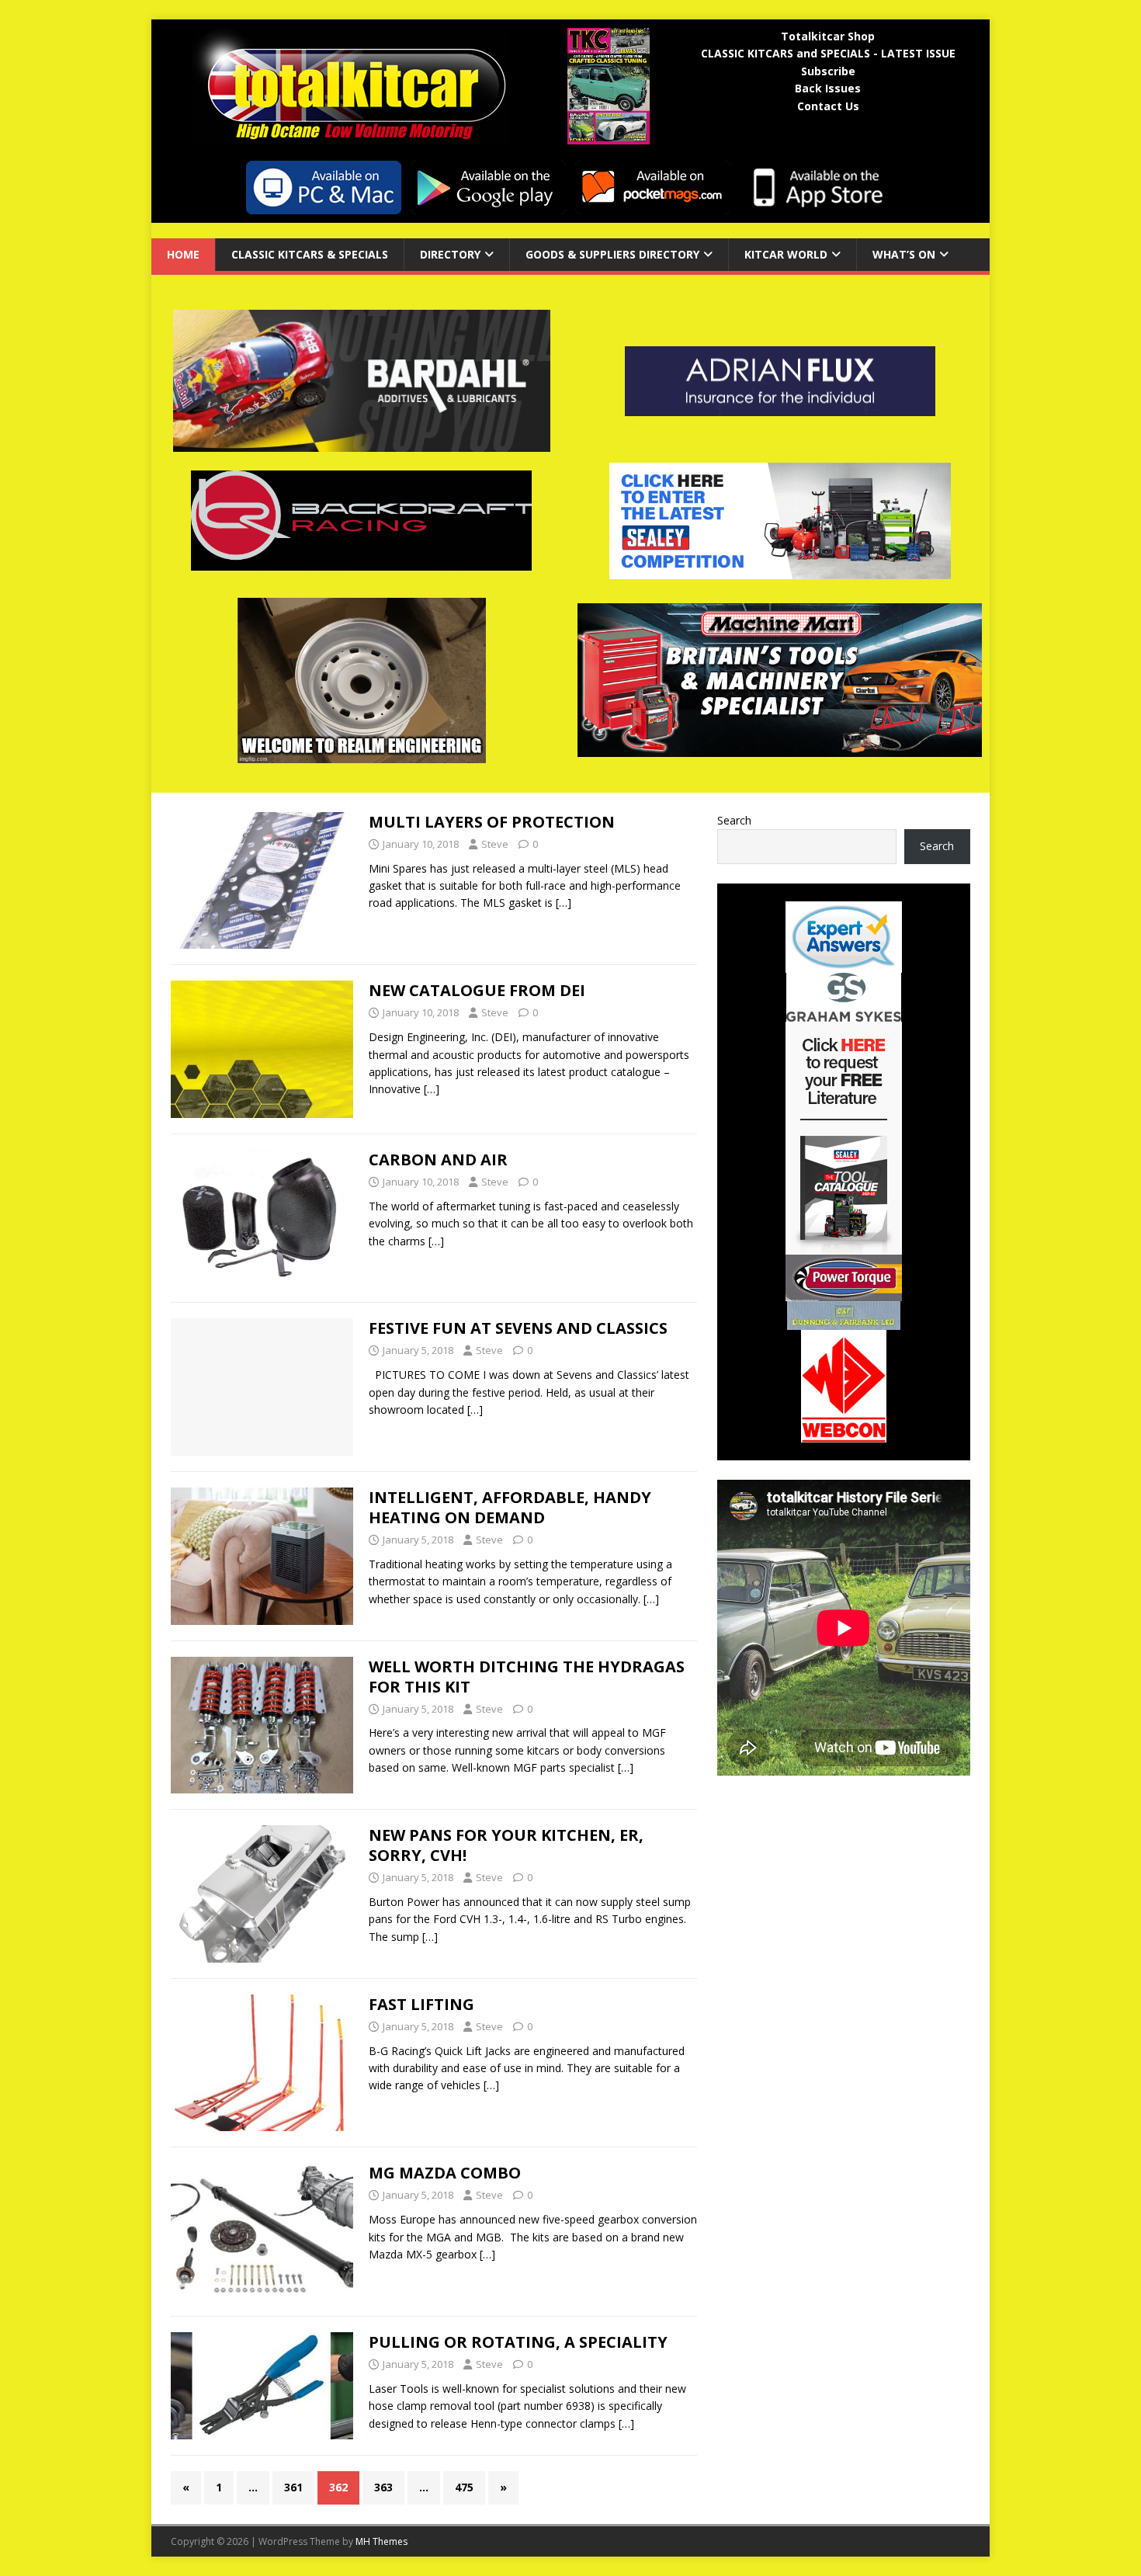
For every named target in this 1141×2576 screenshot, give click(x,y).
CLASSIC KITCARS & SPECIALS (310, 254)
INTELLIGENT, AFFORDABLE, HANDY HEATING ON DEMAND (510, 1507)
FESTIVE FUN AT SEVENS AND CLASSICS (518, 1328)
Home (183, 254)
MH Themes (381, 2541)
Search (734, 820)
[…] (564, 903)
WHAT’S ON (904, 254)
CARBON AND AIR (438, 1160)
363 (383, 2487)
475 (464, 2487)
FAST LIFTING (421, 2004)
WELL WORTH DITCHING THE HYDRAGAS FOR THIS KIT (527, 1677)
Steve (495, 844)
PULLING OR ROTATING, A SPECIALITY (518, 2342)
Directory (450, 254)
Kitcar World (786, 254)
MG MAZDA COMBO (445, 2173)
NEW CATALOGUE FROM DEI (477, 990)
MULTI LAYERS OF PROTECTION (492, 822)
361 (293, 2487)
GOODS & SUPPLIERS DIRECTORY (612, 254)
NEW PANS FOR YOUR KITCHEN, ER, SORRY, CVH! (506, 1845)
